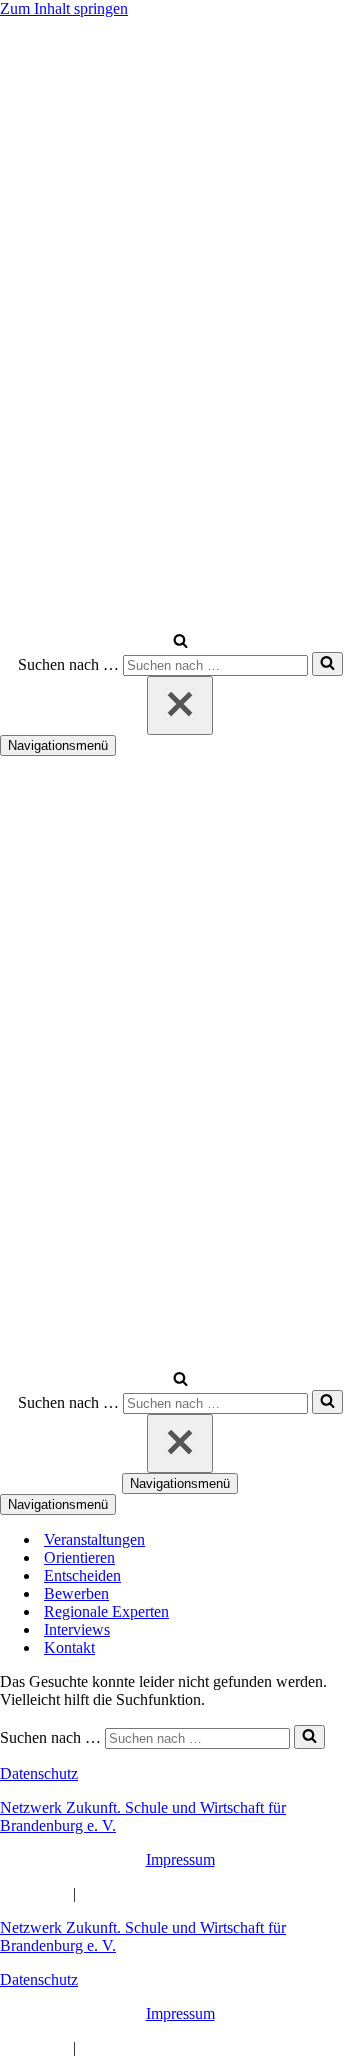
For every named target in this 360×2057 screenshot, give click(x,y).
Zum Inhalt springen (64, 8)
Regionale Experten (106, 1611)
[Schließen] (180, 705)
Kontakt (69, 1647)
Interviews (77, 1629)
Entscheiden (82, 1575)
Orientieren (79, 1557)
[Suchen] (180, 642)
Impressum (180, 1859)
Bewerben (76, 1593)
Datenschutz (39, 1773)
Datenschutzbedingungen (160, 1893)
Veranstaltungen (94, 1539)
